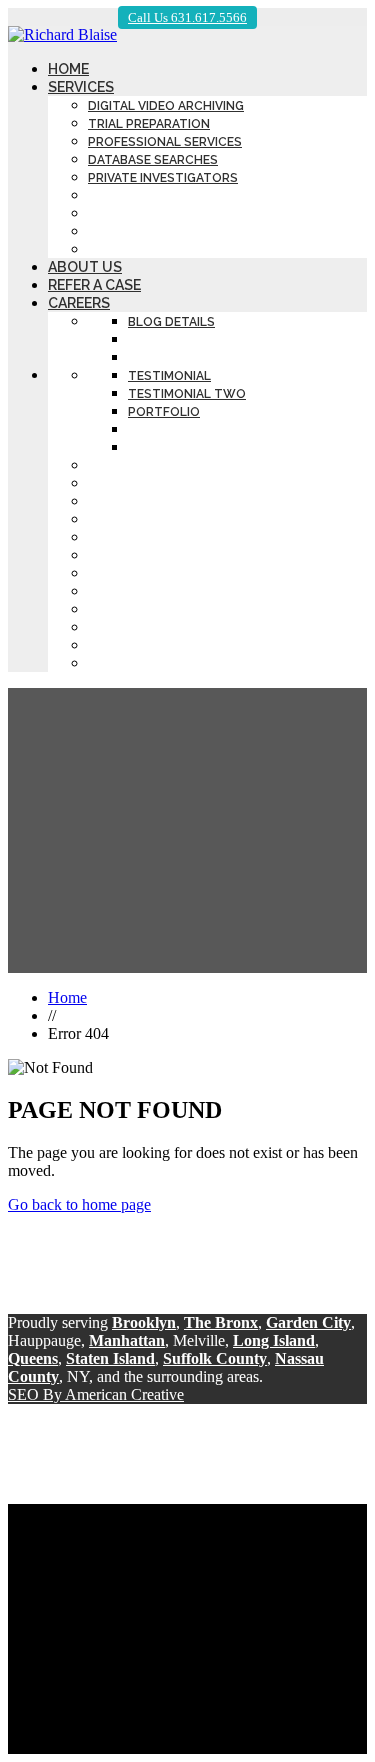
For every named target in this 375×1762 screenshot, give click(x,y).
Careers (79, 303)
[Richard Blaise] (62, 34)
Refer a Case (94, 285)
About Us (85, 267)
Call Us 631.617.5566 (187, 17)
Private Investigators (163, 178)
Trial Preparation (149, 124)
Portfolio (164, 412)
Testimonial (169, 376)
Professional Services (165, 142)
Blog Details (171, 322)
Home (68, 69)
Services (81, 87)
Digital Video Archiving (166, 106)
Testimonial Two (187, 394)
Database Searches (153, 160)
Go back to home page (79, 1204)
